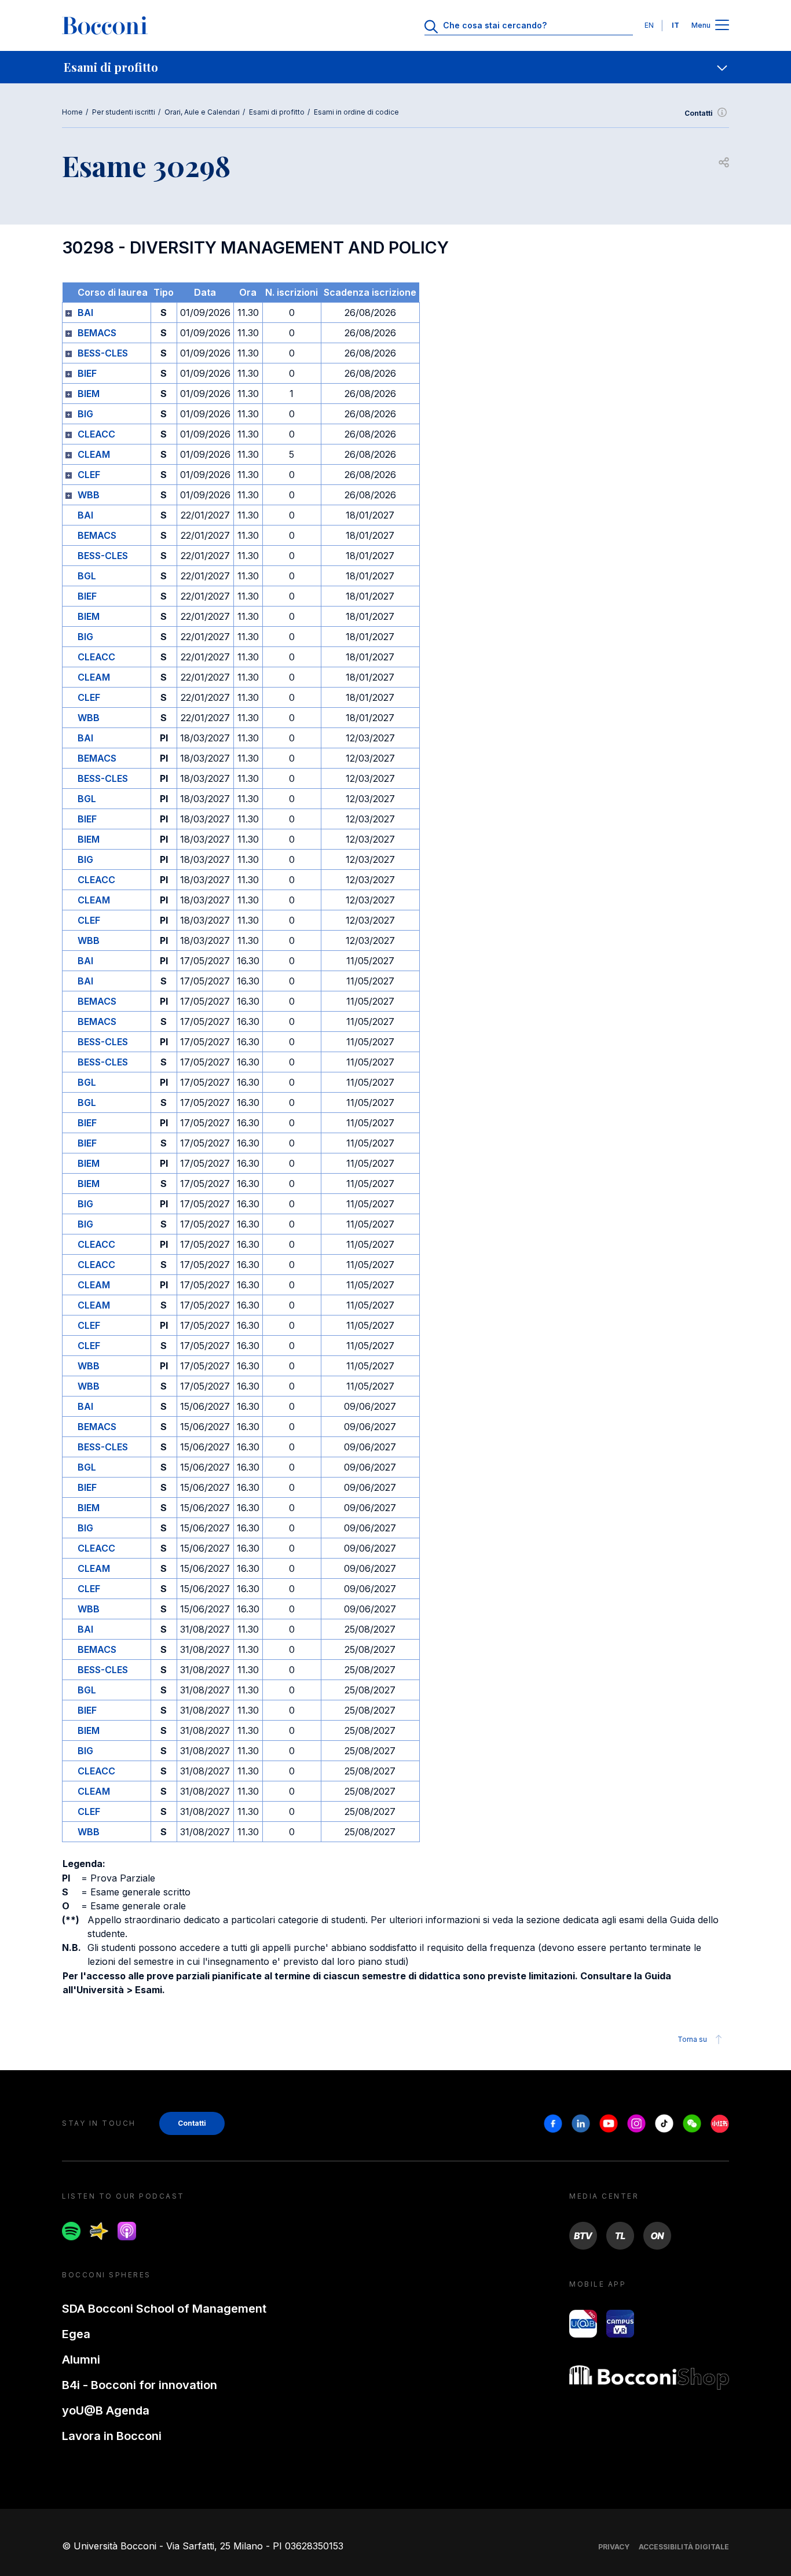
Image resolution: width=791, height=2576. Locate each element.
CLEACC (96, 434)
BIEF (87, 373)
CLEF (89, 475)
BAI (85, 313)
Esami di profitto (277, 112)
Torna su (692, 2039)
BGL (87, 576)
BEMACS (97, 333)
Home (72, 112)
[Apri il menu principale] (722, 26)
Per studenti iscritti (124, 112)
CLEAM (94, 454)
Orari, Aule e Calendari (202, 112)
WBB (89, 495)
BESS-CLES (103, 353)
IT (675, 25)
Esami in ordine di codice (356, 112)
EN (649, 25)
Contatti (699, 113)
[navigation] (395, 67)
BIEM (89, 394)
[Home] (105, 25)
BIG (85, 414)
